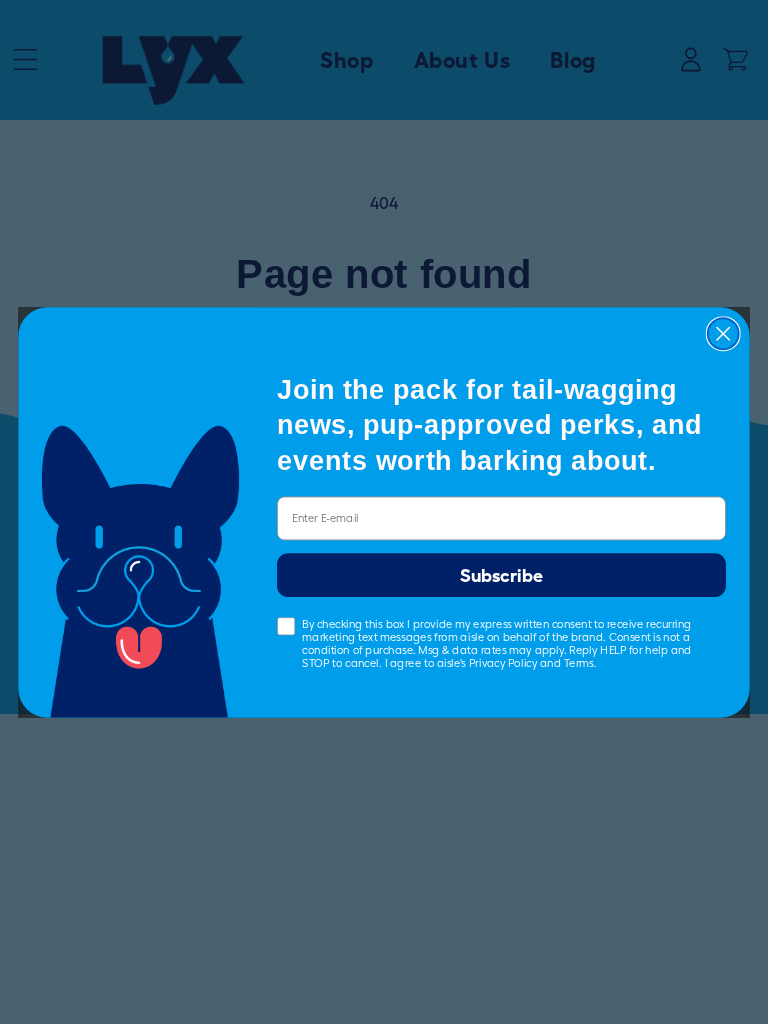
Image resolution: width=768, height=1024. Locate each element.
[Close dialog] (723, 333)
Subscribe (501, 575)
